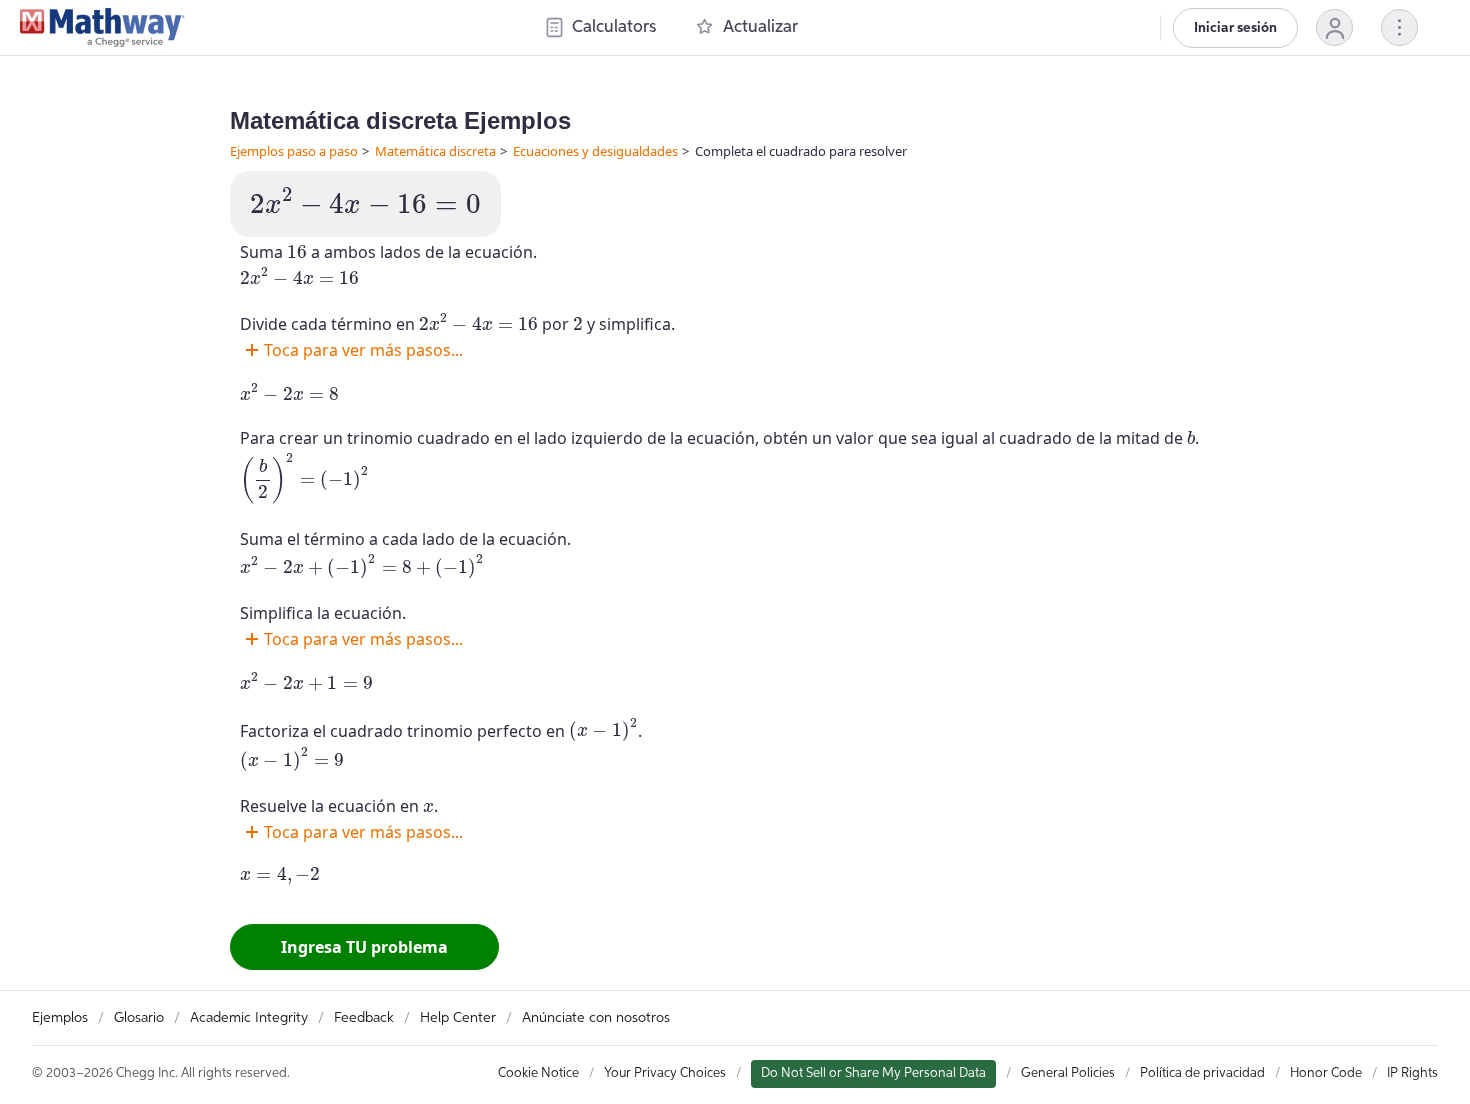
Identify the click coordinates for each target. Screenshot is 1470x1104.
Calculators (614, 27)
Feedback (364, 1018)
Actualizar (760, 27)
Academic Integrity (249, 1018)
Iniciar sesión (1235, 28)
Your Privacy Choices (665, 1073)
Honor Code (1326, 1073)
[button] (1334, 27)
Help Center (458, 1018)
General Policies (1068, 1073)
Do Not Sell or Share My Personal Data (873, 1073)
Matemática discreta (435, 151)
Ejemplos (60, 1018)
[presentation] (365, 201)
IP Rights (1412, 1073)
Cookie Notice (538, 1073)
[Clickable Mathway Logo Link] (102, 28)
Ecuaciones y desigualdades (595, 151)
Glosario (139, 1018)
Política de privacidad (1202, 1073)
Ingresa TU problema (364, 947)
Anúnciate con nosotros (596, 1018)
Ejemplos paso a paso (294, 151)
